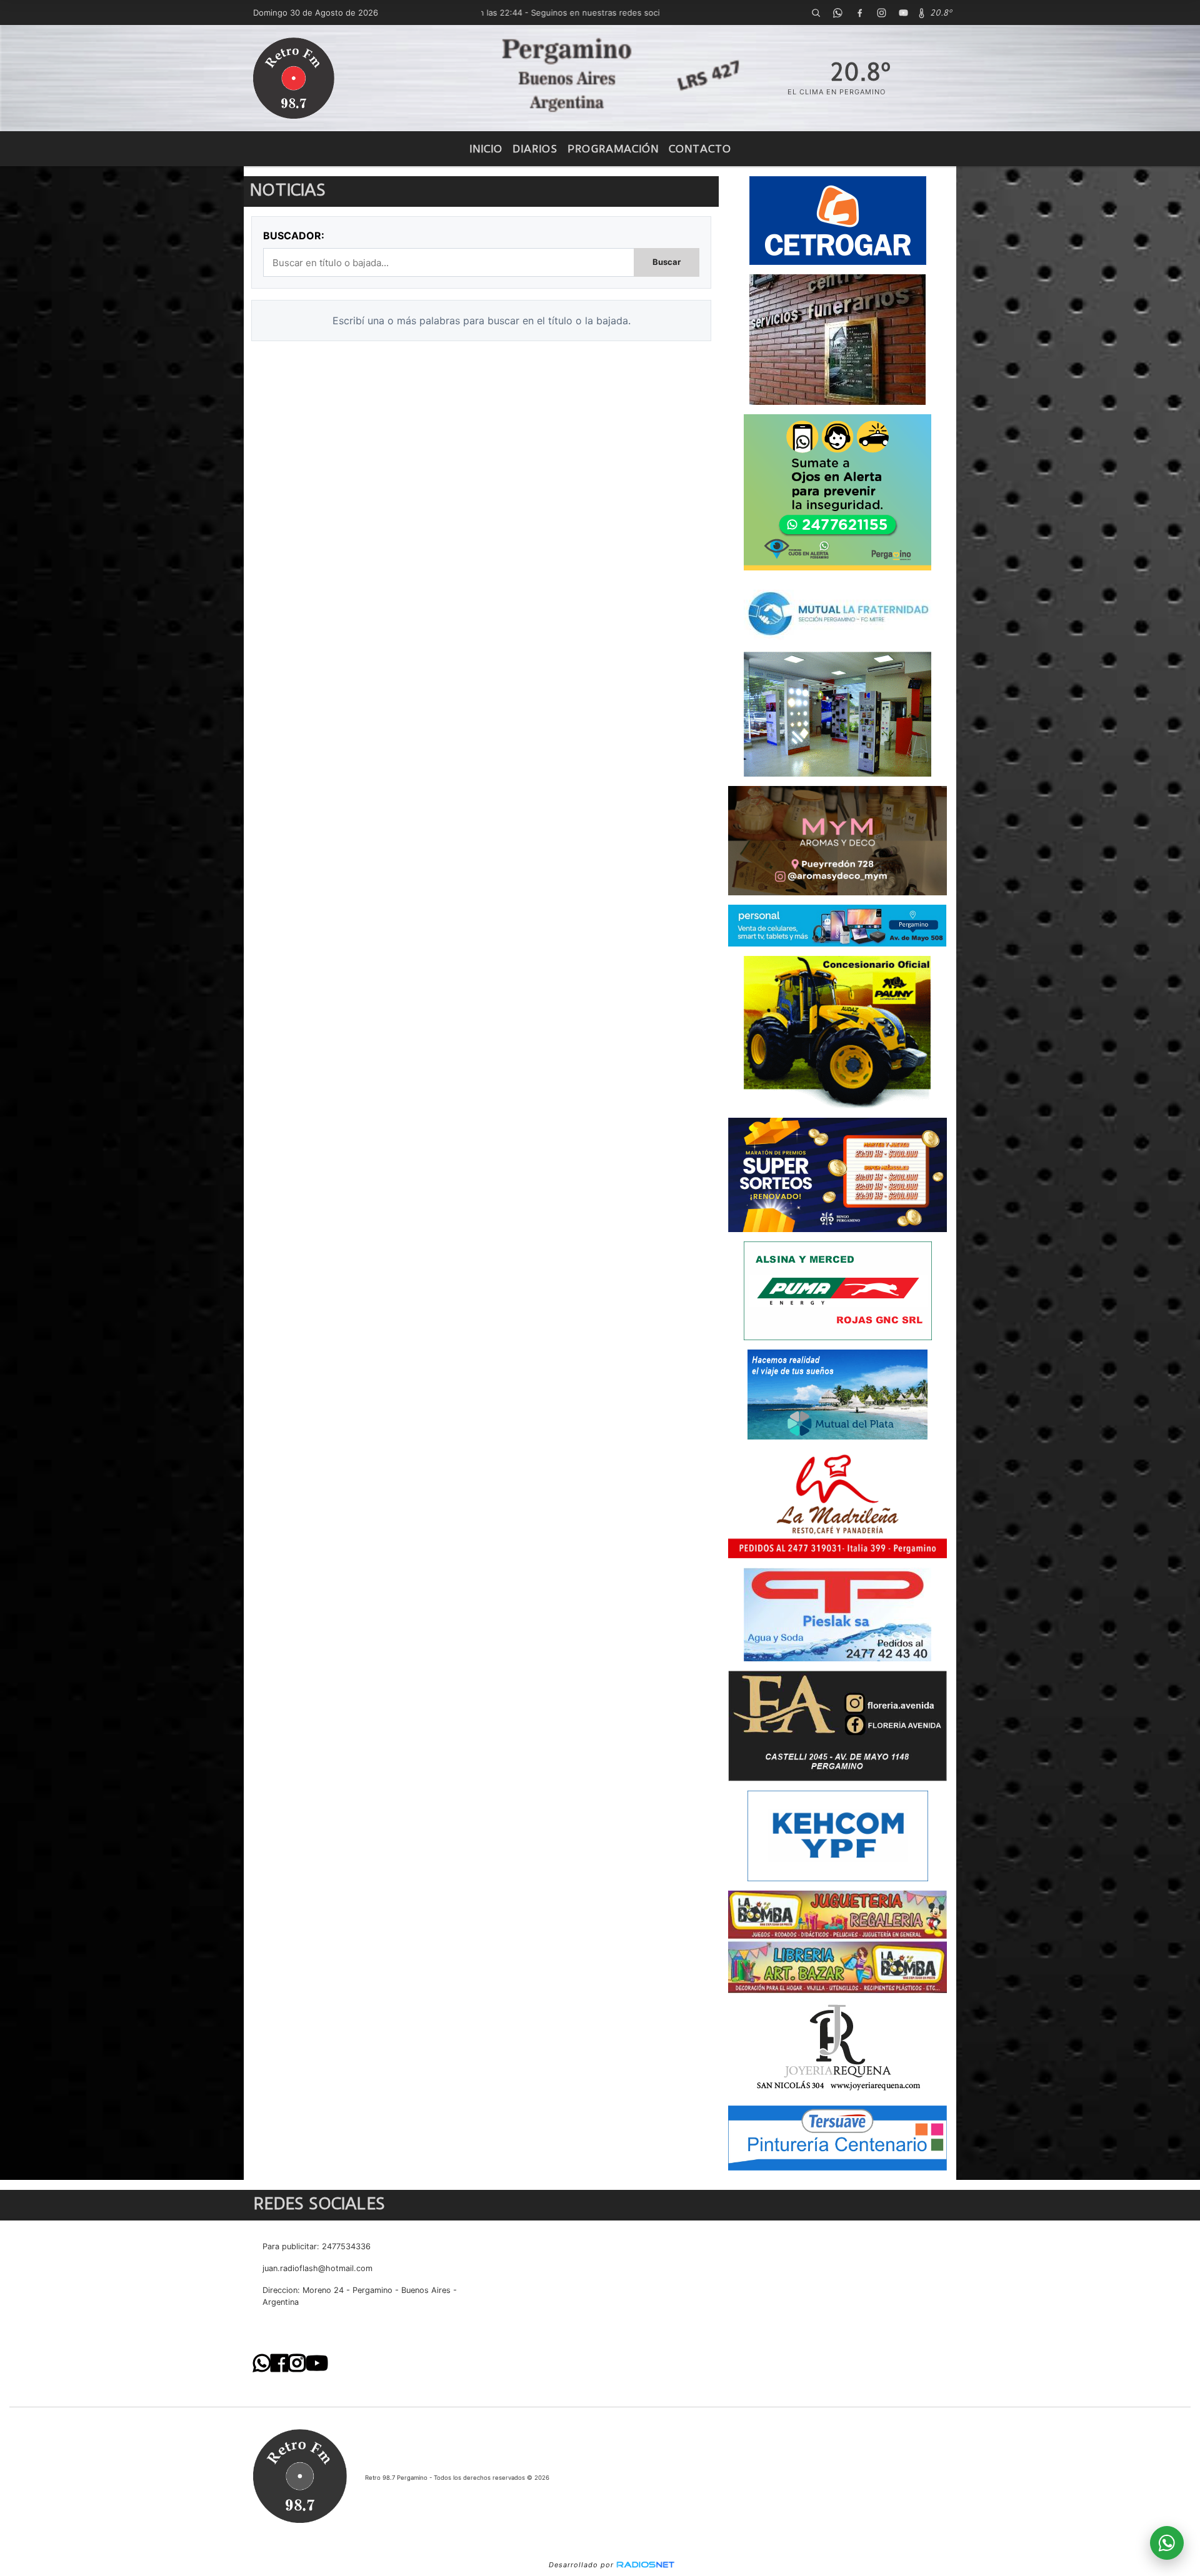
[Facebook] (859, 12)
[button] (816, 12)
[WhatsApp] (837, 12)
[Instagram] (881, 12)
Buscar (667, 262)
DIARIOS (535, 149)
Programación (613, 149)
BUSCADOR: (294, 236)
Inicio (486, 149)
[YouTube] (903, 12)
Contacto (700, 149)
